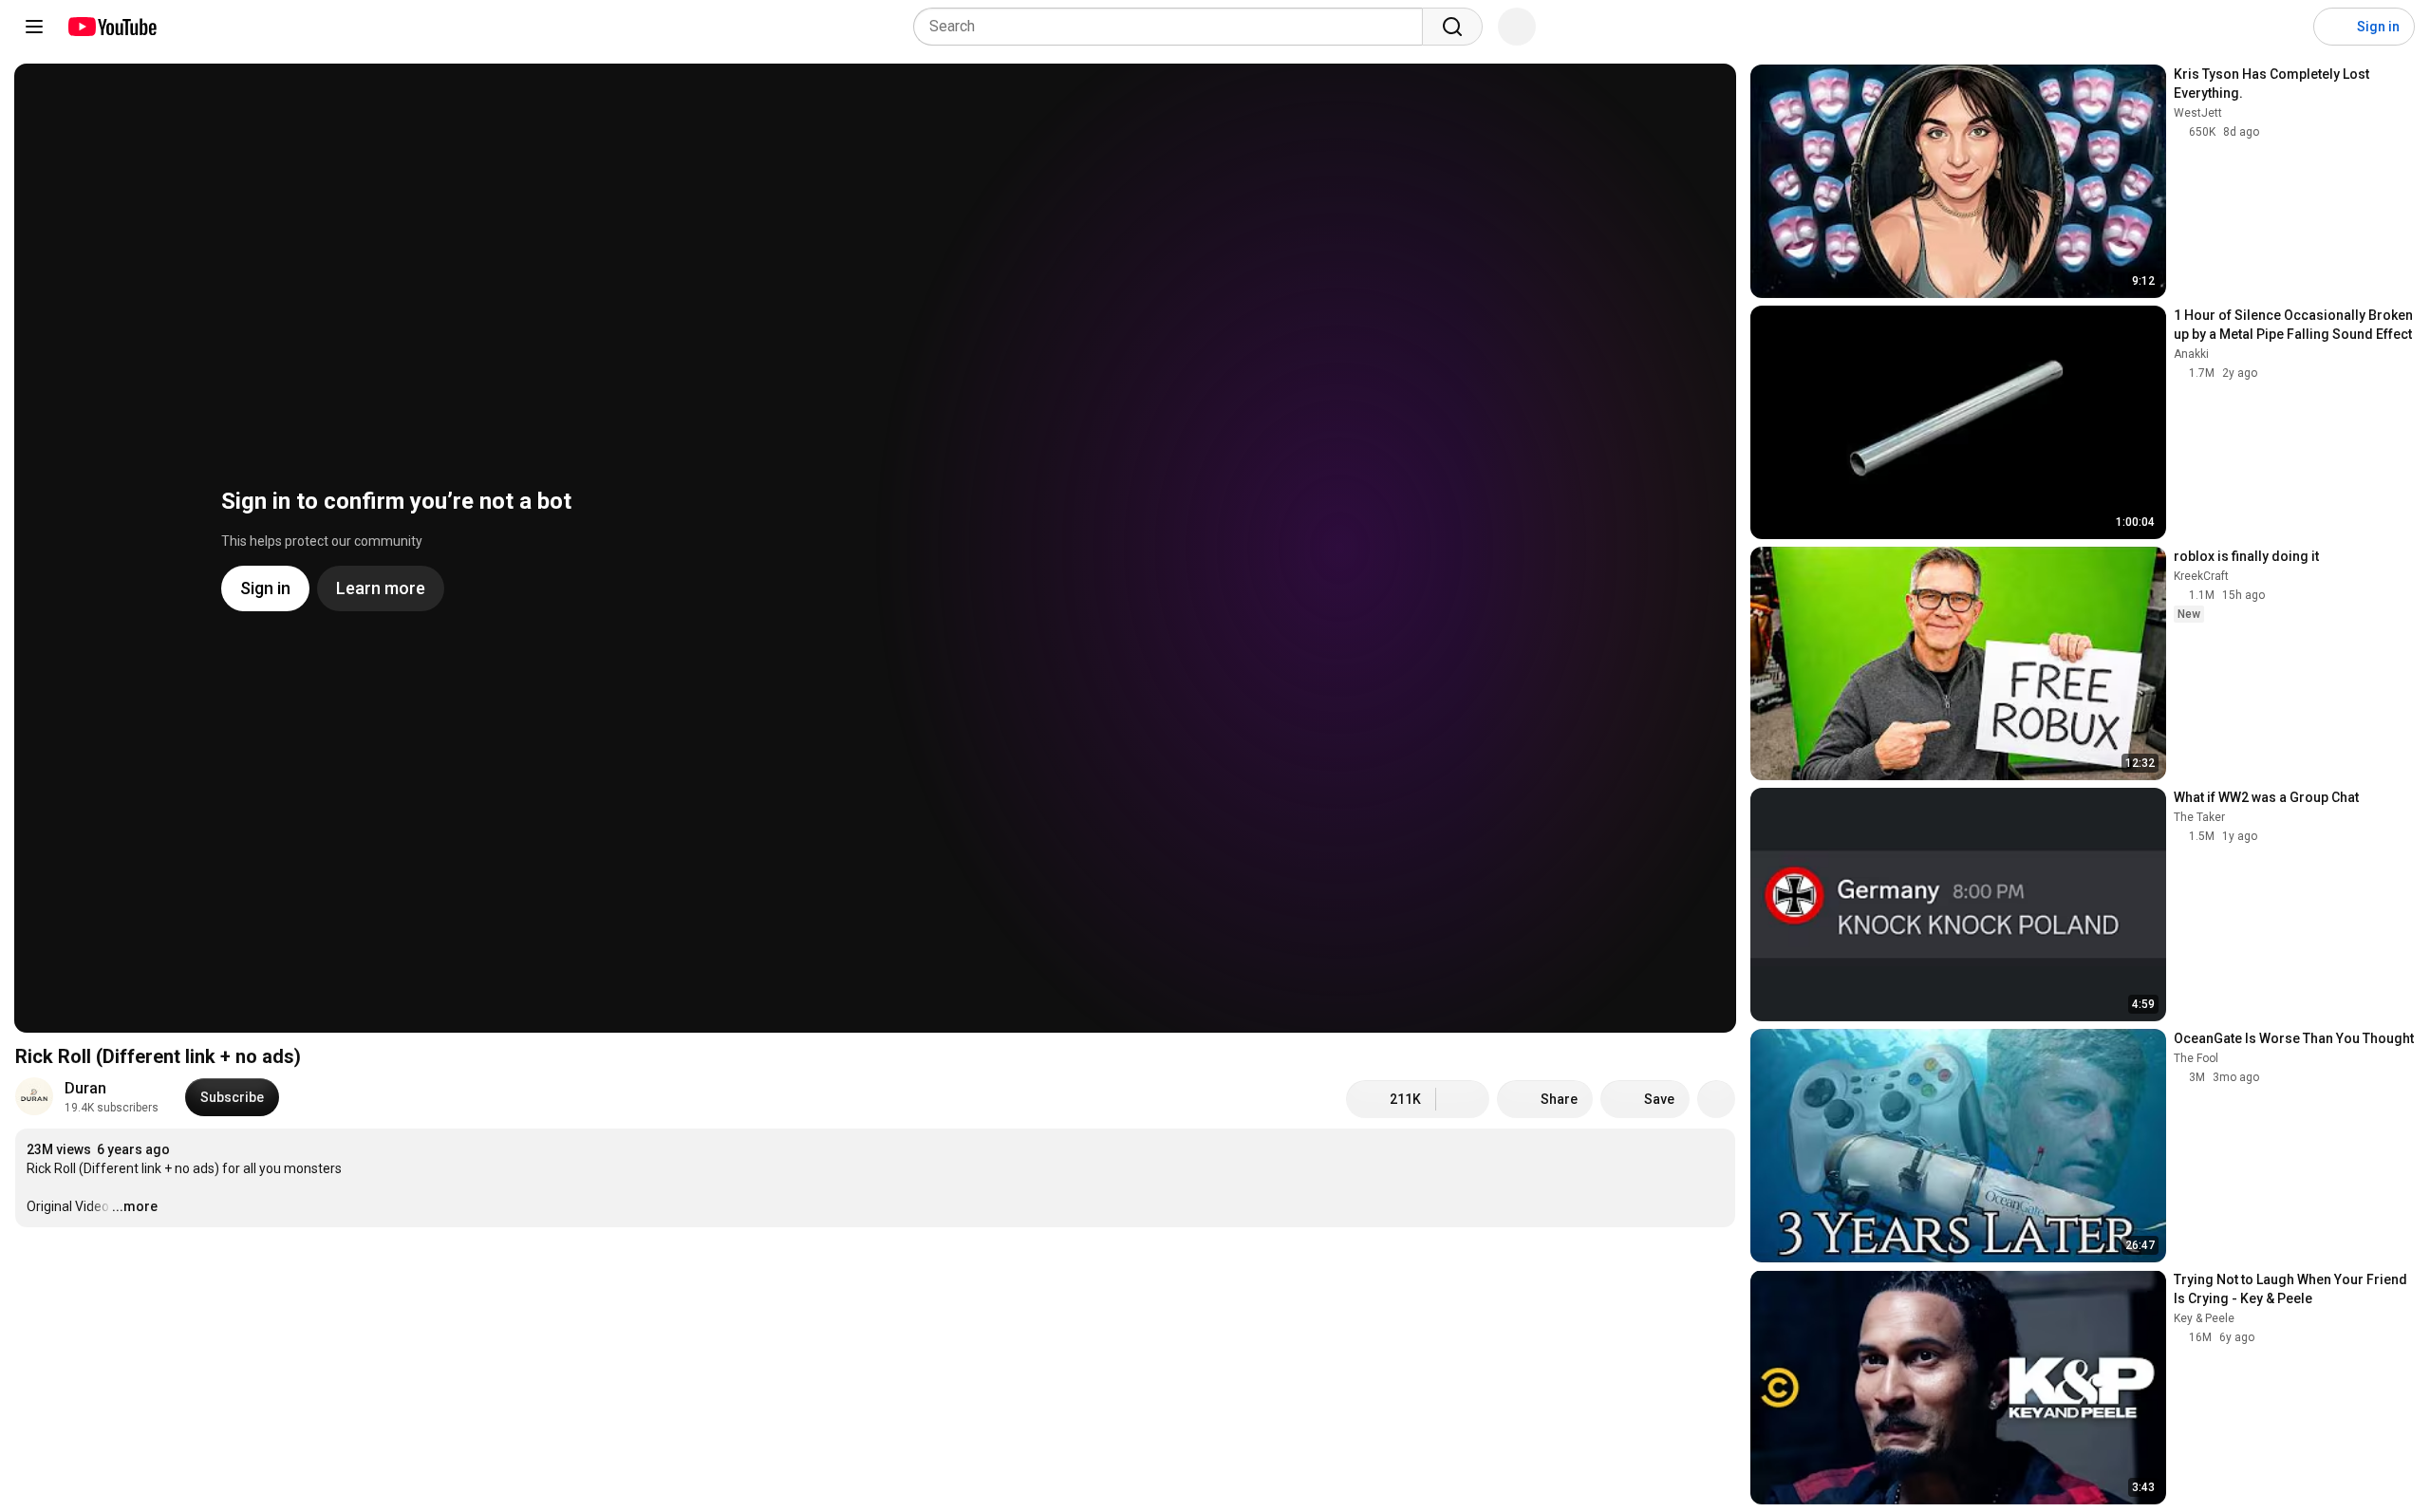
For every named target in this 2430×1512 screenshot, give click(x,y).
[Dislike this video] (1463, 1099)
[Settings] (2287, 27)
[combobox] (1174, 27)
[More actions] (1716, 1099)
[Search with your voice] (1517, 27)
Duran (85, 1088)
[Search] (1452, 27)
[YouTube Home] (112, 27)
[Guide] (34, 27)
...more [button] (135, 1206)
